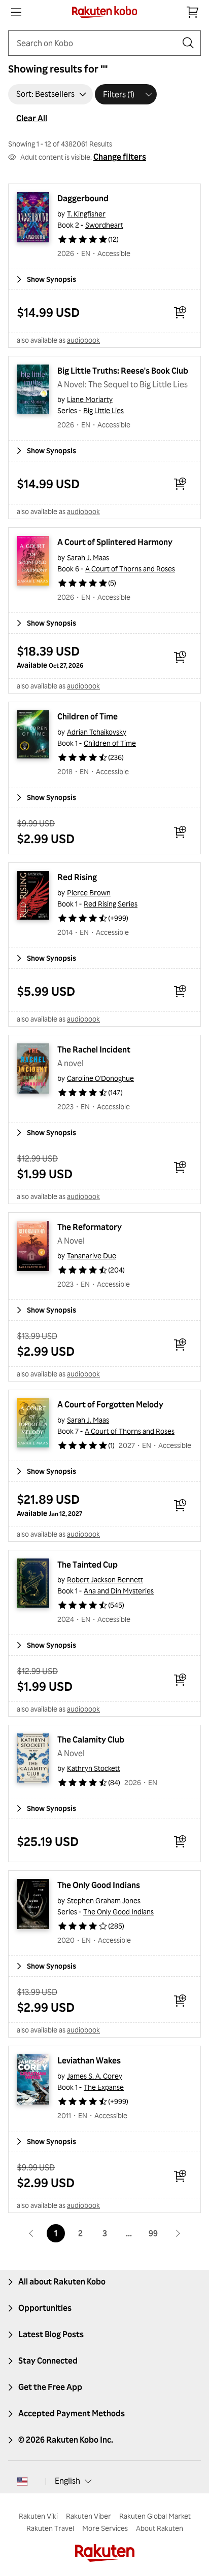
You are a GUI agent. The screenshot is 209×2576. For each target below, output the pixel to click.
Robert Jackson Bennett (105, 1580)
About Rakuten (160, 2528)
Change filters (120, 157)
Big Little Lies (103, 410)
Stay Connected (48, 2361)
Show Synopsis (51, 279)
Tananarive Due (92, 1256)
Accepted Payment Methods (72, 2413)
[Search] (188, 43)
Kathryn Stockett (94, 1768)
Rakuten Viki (38, 2516)
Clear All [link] (32, 118)
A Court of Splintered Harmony (115, 542)
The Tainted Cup (88, 1565)
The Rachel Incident (94, 1049)
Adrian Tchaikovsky (97, 732)
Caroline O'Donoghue (100, 1078)
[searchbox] (96, 43)
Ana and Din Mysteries (119, 1591)
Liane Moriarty (90, 399)
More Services (105, 2528)
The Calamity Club (91, 1739)
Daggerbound (83, 198)
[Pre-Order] (180, 657)
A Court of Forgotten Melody (110, 1404)
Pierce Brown (89, 893)
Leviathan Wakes (89, 2060)
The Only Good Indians (99, 1885)
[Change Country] (22, 2481)
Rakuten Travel (50, 2528)
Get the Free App (50, 2387)
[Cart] (193, 12)
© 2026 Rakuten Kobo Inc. (66, 2440)
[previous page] (31, 2233)
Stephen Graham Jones (104, 1900)
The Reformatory (90, 1227)
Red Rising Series (111, 904)
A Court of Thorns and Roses (130, 569)
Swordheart (104, 225)
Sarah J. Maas (88, 557)
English (67, 2481)
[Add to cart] (180, 312)
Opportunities (45, 2308)
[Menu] (16, 12)
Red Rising (77, 877)
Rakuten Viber (89, 2516)
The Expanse (104, 2087)
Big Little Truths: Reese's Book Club (123, 371)
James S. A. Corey (95, 2076)
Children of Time (88, 716)
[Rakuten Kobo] (105, 12)
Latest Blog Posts (51, 2334)
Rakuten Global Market (155, 2516)
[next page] (178, 2233)
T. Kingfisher (86, 214)
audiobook (83, 340)
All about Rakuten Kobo (62, 2281)
